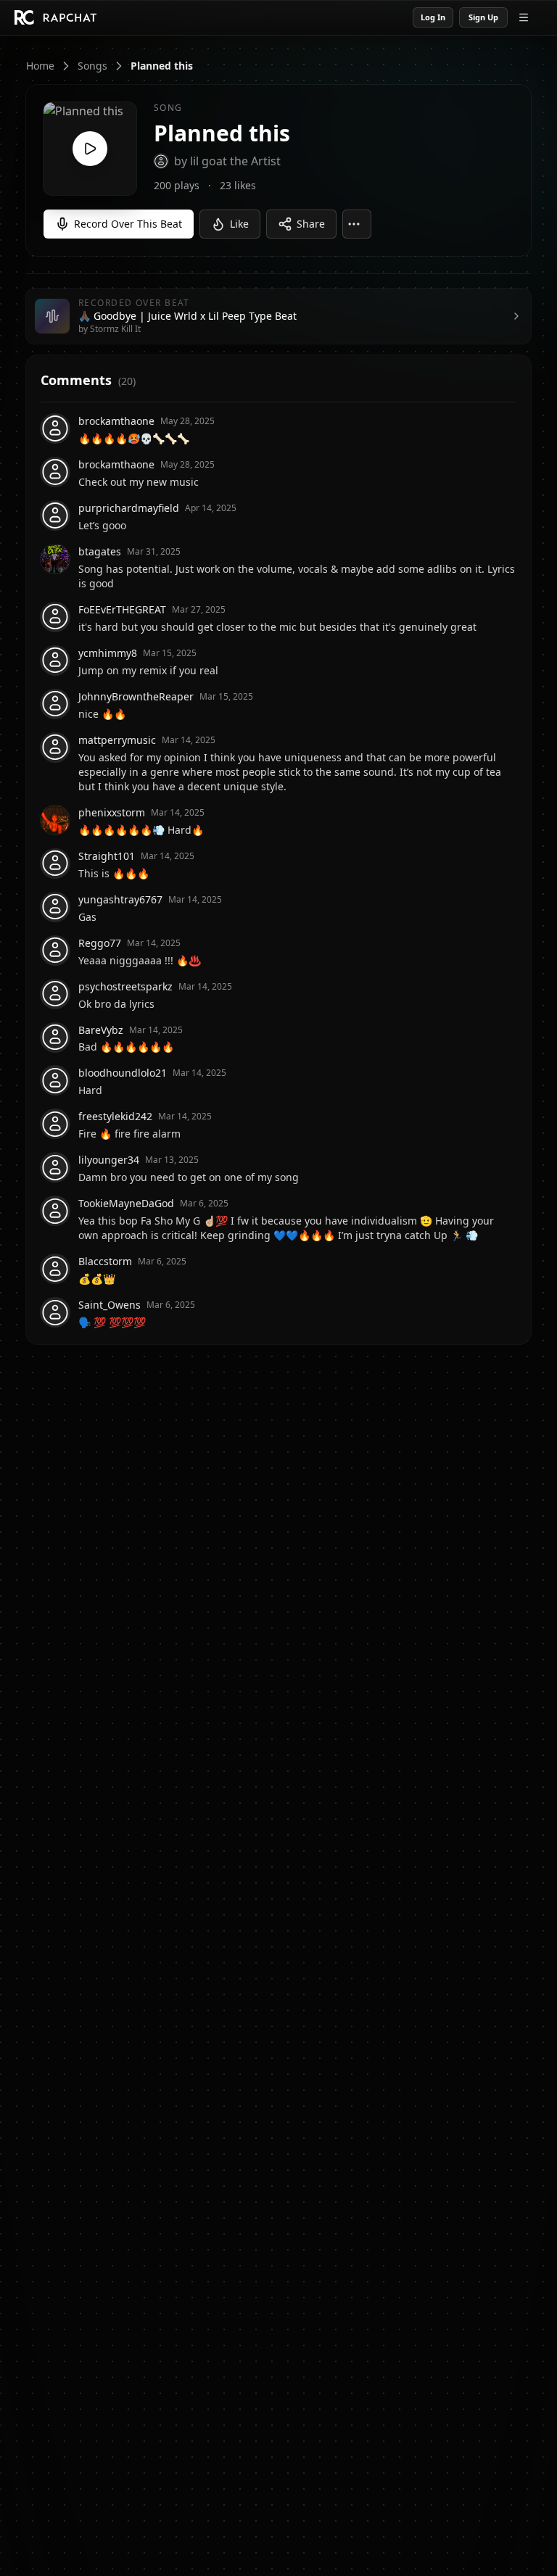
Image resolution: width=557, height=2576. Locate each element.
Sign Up (483, 17)
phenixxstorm (112, 812)
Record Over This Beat (128, 224)
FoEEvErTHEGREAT (122, 609)
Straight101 (107, 856)
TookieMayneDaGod (126, 1203)
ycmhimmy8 (108, 653)
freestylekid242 (115, 1116)
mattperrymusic (117, 740)
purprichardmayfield (129, 508)
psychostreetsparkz (125, 986)
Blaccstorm (105, 1261)
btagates (100, 551)
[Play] (90, 149)
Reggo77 (100, 943)
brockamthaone (116, 421)
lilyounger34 (109, 1160)
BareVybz (101, 1030)
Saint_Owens (110, 1305)
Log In (433, 17)
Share (311, 224)
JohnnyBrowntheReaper (136, 696)
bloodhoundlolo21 (123, 1073)
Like (239, 224)
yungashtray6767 (120, 899)
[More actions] (357, 224)
